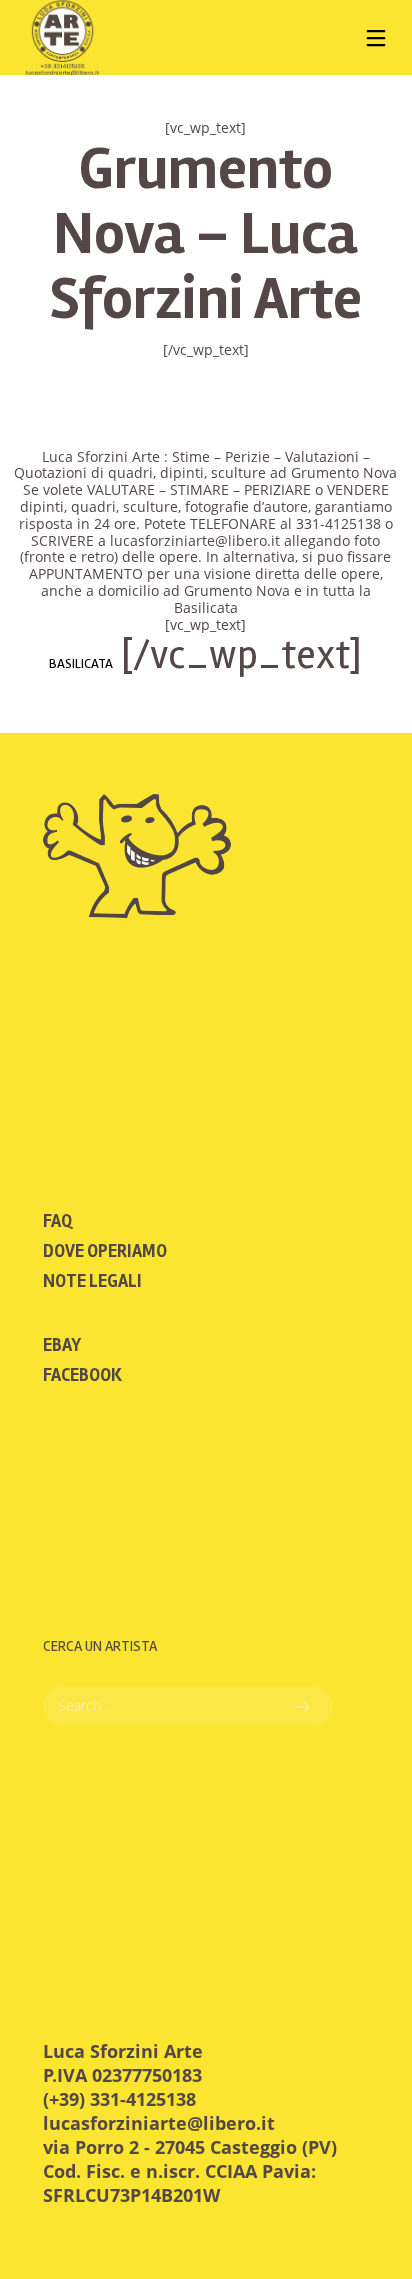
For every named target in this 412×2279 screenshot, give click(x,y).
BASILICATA (81, 663)
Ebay (62, 1345)
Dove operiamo (105, 1251)
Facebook (82, 1375)
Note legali (92, 1281)
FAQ (57, 1221)
